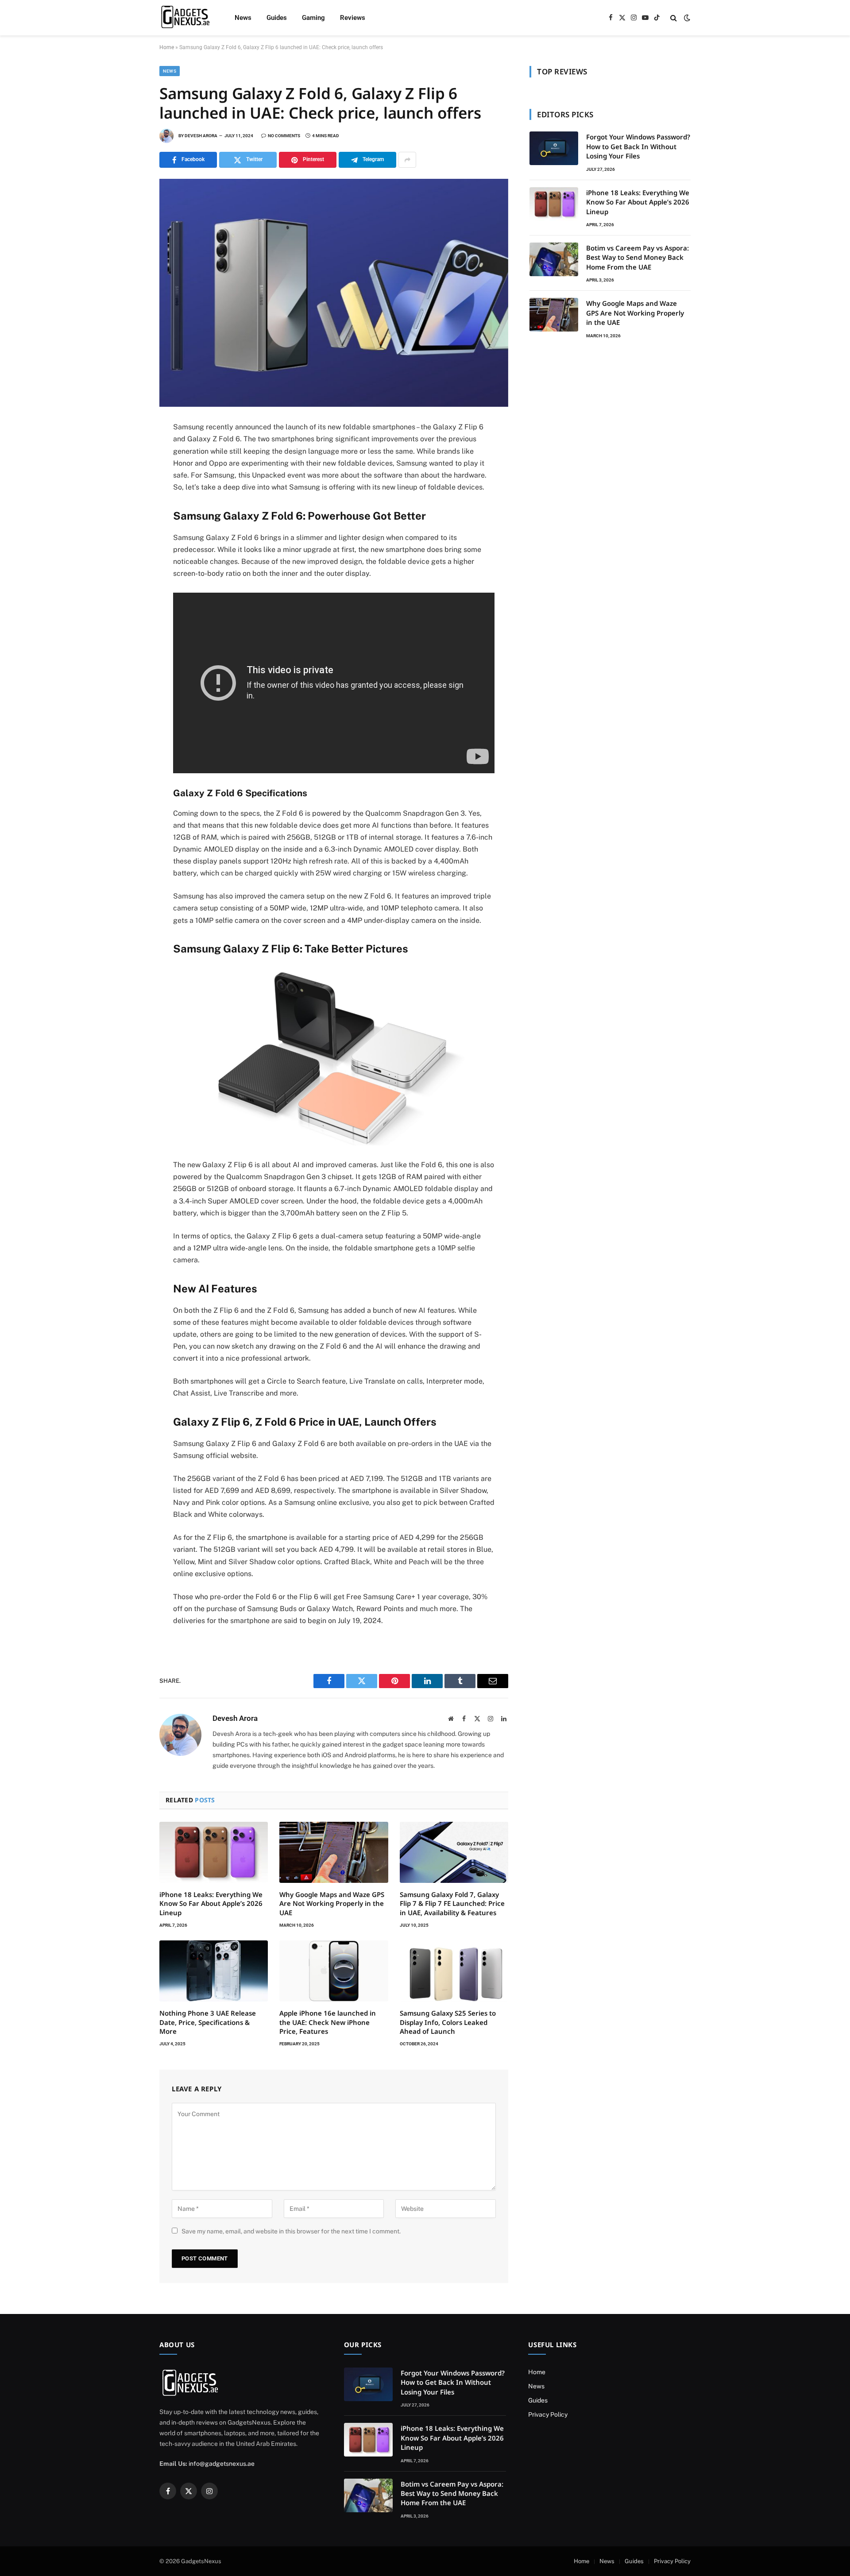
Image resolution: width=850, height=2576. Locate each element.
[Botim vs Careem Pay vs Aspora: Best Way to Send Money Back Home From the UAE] (554, 259)
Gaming (313, 18)
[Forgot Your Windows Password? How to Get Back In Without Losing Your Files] (554, 148)
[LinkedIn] (128, 489)
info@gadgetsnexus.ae (222, 2464)
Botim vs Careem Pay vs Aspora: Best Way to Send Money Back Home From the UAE (637, 257)
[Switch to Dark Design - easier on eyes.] (686, 18)
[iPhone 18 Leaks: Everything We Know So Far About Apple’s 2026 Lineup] (214, 1852)
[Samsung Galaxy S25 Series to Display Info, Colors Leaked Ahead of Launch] (454, 1971)
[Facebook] (128, 450)
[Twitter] (128, 470)
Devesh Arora (201, 136)
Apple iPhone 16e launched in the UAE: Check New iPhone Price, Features (328, 2022)
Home (167, 47)
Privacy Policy (548, 2414)
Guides (277, 18)
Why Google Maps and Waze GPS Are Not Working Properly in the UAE (332, 1903)
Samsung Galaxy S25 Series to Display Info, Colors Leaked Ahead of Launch (448, 2022)
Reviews (353, 18)
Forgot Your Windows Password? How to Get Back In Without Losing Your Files (638, 146)
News (243, 18)
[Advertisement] (610, 421)
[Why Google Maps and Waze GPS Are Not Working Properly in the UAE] (334, 1852)
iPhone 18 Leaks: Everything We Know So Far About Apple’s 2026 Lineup (211, 1903)
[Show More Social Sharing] (407, 160)
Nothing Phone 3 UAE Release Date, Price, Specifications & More (208, 2022)
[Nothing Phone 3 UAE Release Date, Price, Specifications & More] (214, 1971)
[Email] (128, 548)
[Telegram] (128, 528)
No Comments (284, 136)
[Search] (674, 18)
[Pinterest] (128, 509)
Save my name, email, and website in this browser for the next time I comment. (291, 2231)
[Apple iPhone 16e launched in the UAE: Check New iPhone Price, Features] (334, 1971)
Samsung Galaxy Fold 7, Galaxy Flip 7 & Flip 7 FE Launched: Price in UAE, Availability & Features (452, 1903)
